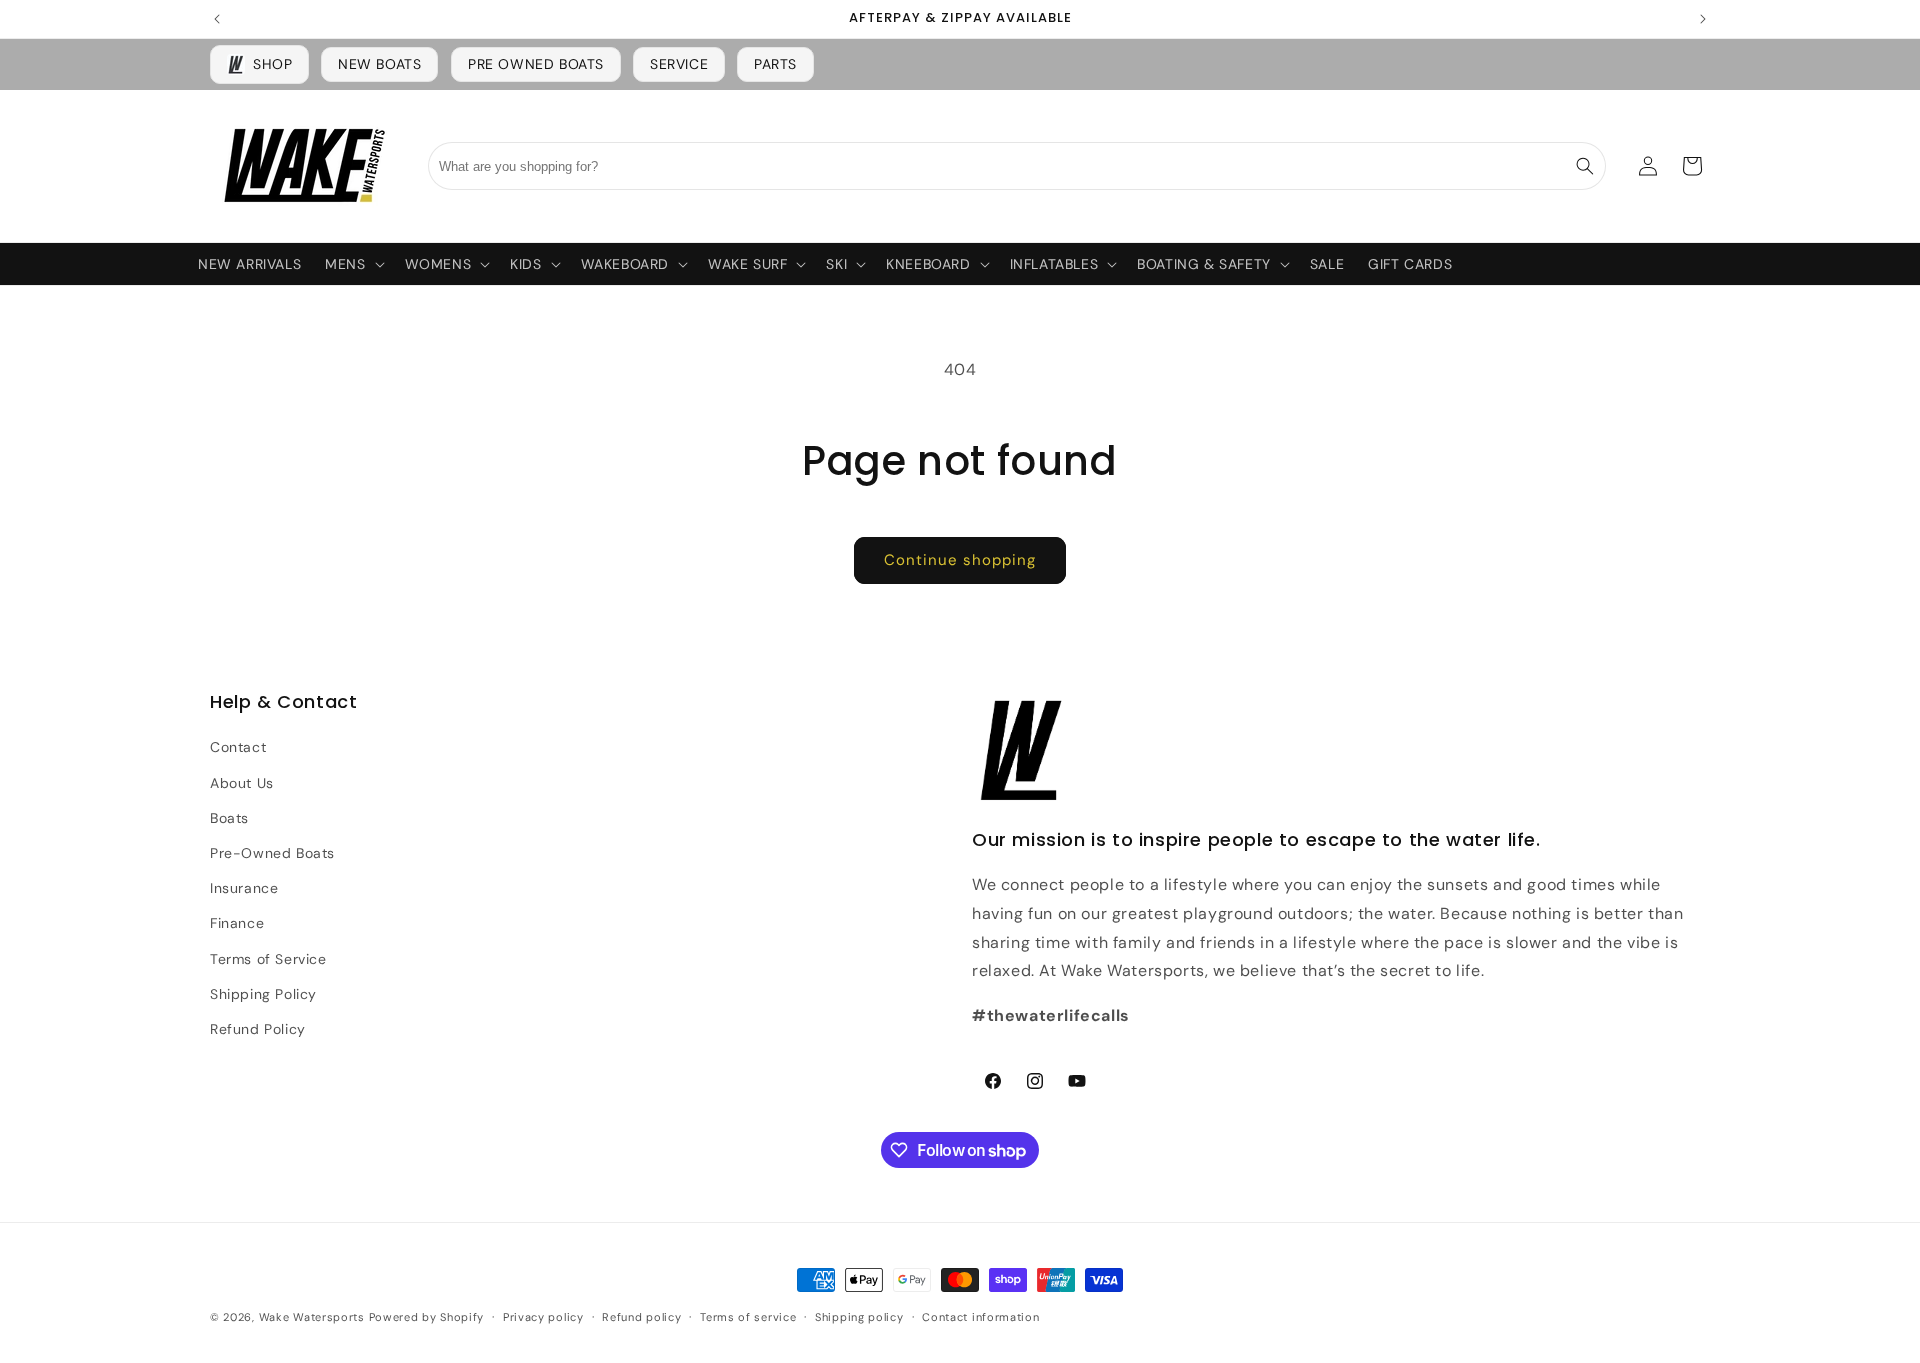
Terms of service (748, 1317)
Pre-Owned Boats (272, 853)
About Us (242, 783)
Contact (238, 747)
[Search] (1585, 166)
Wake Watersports (312, 1317)
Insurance (244, 888)
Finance (237, 923)
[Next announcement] (1703, 19)
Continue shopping (960, 560)
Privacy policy (543, 1317)
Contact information (980, 1317)
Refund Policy (258, 1029)
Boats (229, 818)
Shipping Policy (263, 994)
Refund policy (641, 1317)
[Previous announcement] (217, 19)
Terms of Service (268, 959)
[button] (352, 264)
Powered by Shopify (427, 1317)
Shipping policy (859, 1317)
